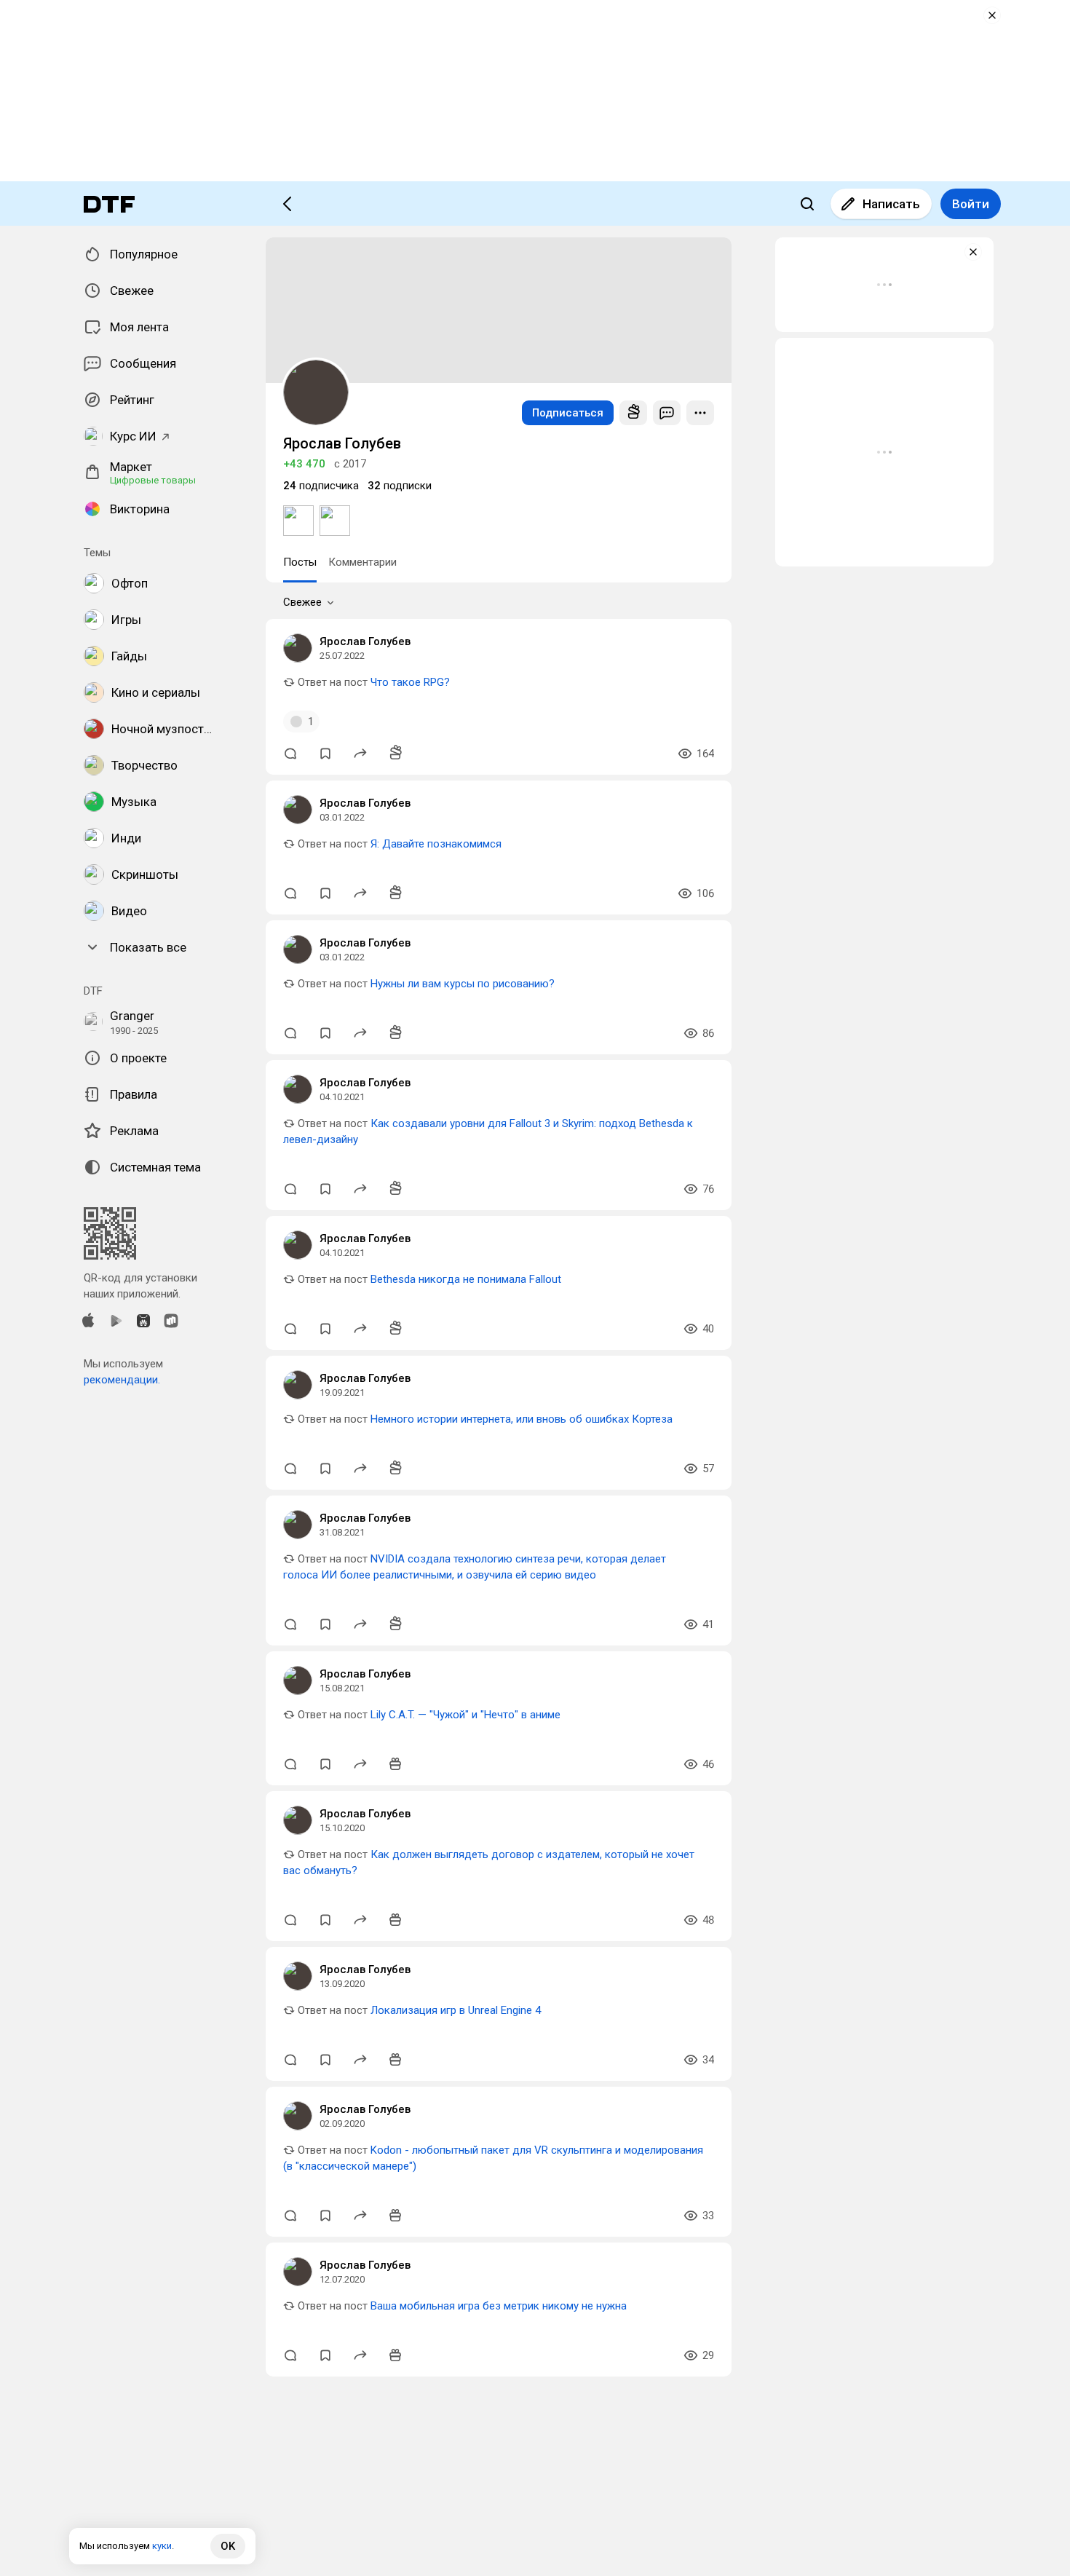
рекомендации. (122, 1380)
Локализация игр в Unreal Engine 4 (456, 2010)
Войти (971, 204)
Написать (891, 204)
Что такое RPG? (410, 682)
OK (228, 2546)
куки (162, 2546)
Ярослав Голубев (365, 641)
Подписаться (568, 413)
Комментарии (362, 562)
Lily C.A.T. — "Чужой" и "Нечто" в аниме (465, 1715)
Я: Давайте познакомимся (436, 844)
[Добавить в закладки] (325, 754)
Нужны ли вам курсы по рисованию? (463, 984)
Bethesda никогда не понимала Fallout (466, 1279)
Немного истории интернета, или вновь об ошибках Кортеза (522, 1419)
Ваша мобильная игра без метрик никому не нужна (499, 2306)
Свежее (302, 602)
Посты (300, 562)
